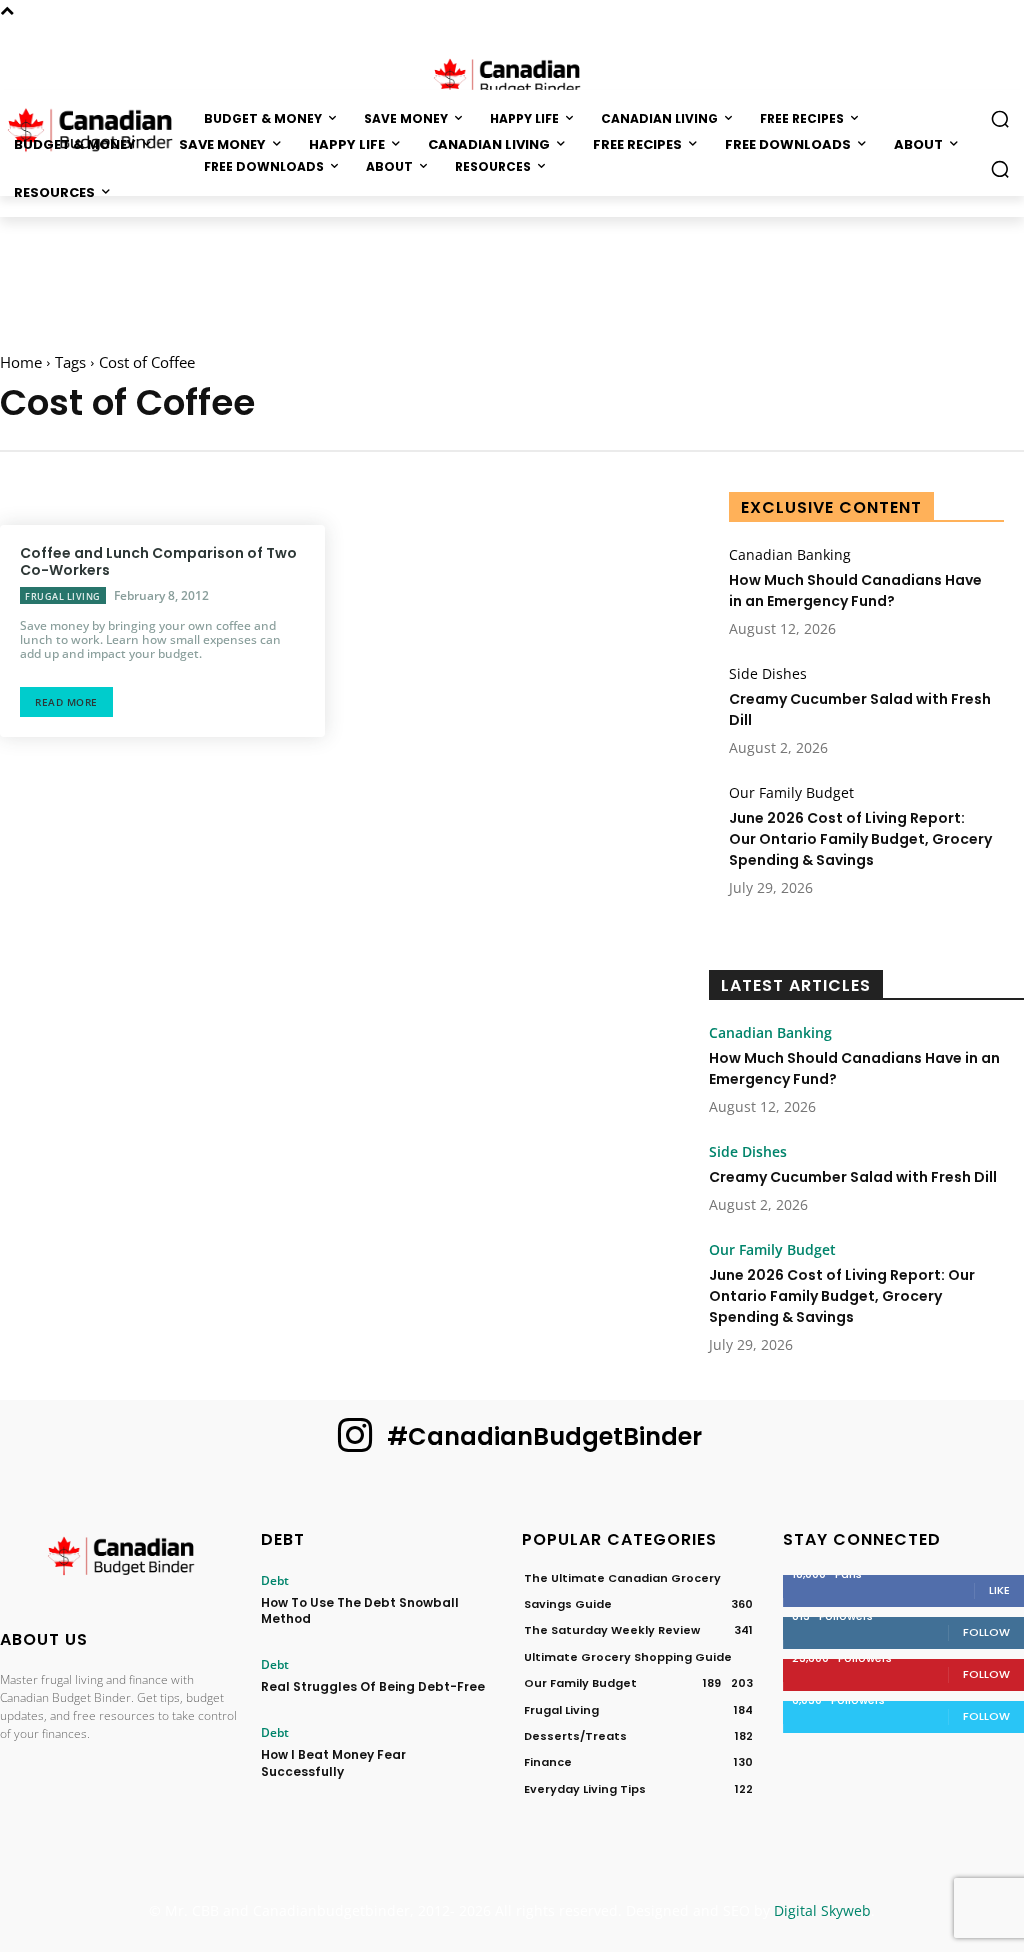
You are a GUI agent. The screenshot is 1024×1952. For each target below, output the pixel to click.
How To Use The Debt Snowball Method (360, 1611)
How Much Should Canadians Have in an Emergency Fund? (855, 590)
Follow (986, 1632)
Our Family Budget (791, 793)
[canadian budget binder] (512, 76)
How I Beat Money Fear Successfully (333, 1763)
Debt (275, 1581)
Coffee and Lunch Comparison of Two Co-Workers (158, 561)
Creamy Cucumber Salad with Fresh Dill (853, 1177)
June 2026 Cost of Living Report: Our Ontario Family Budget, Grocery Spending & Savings (860, 839)
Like (999, 1590)
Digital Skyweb (822, 1910)
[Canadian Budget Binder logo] (120, 1559)
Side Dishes (768, 674)
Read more (66, 702)
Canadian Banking (790, 555)
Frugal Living (63, 596)
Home (21, 362)
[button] (1000, 169)
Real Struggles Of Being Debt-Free (373, 1686)
